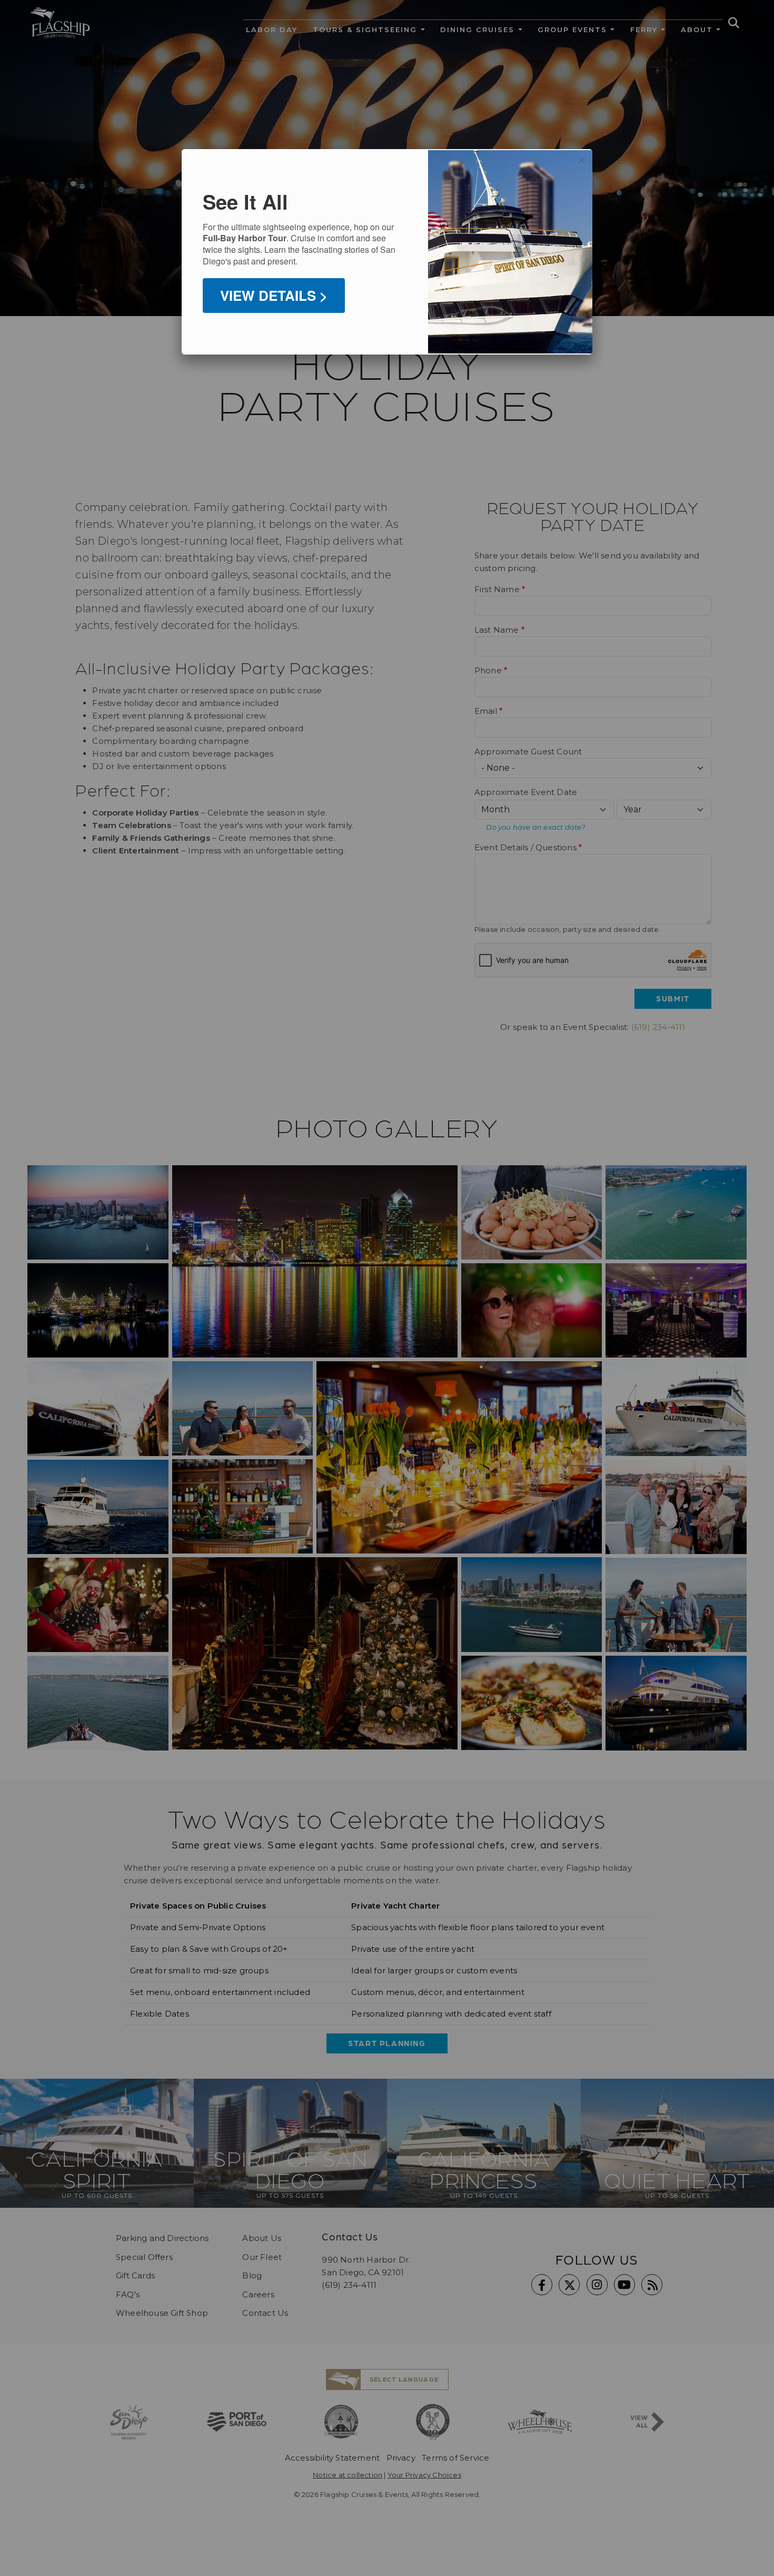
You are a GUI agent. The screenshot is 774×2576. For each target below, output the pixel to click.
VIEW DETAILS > (274, 295)
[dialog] (387, 252)
